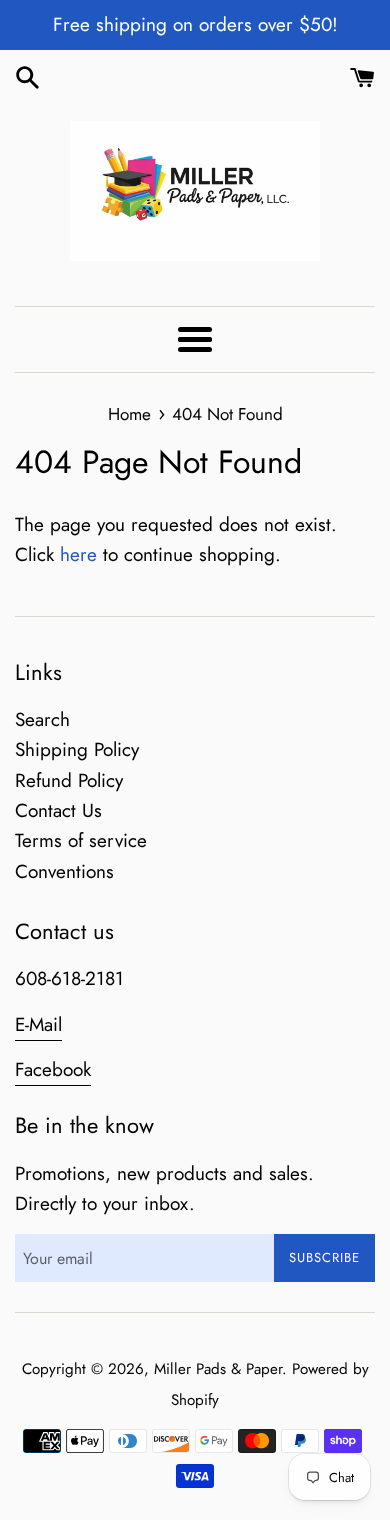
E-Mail (38, 1024)
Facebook (53, 1069)
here (78, 554)
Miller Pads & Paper (218, 1369)
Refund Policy (69, 780)
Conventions (64, 871)
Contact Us (58, 810)
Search (42, 719)
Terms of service (81, 840)
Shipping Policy (77, 749)
